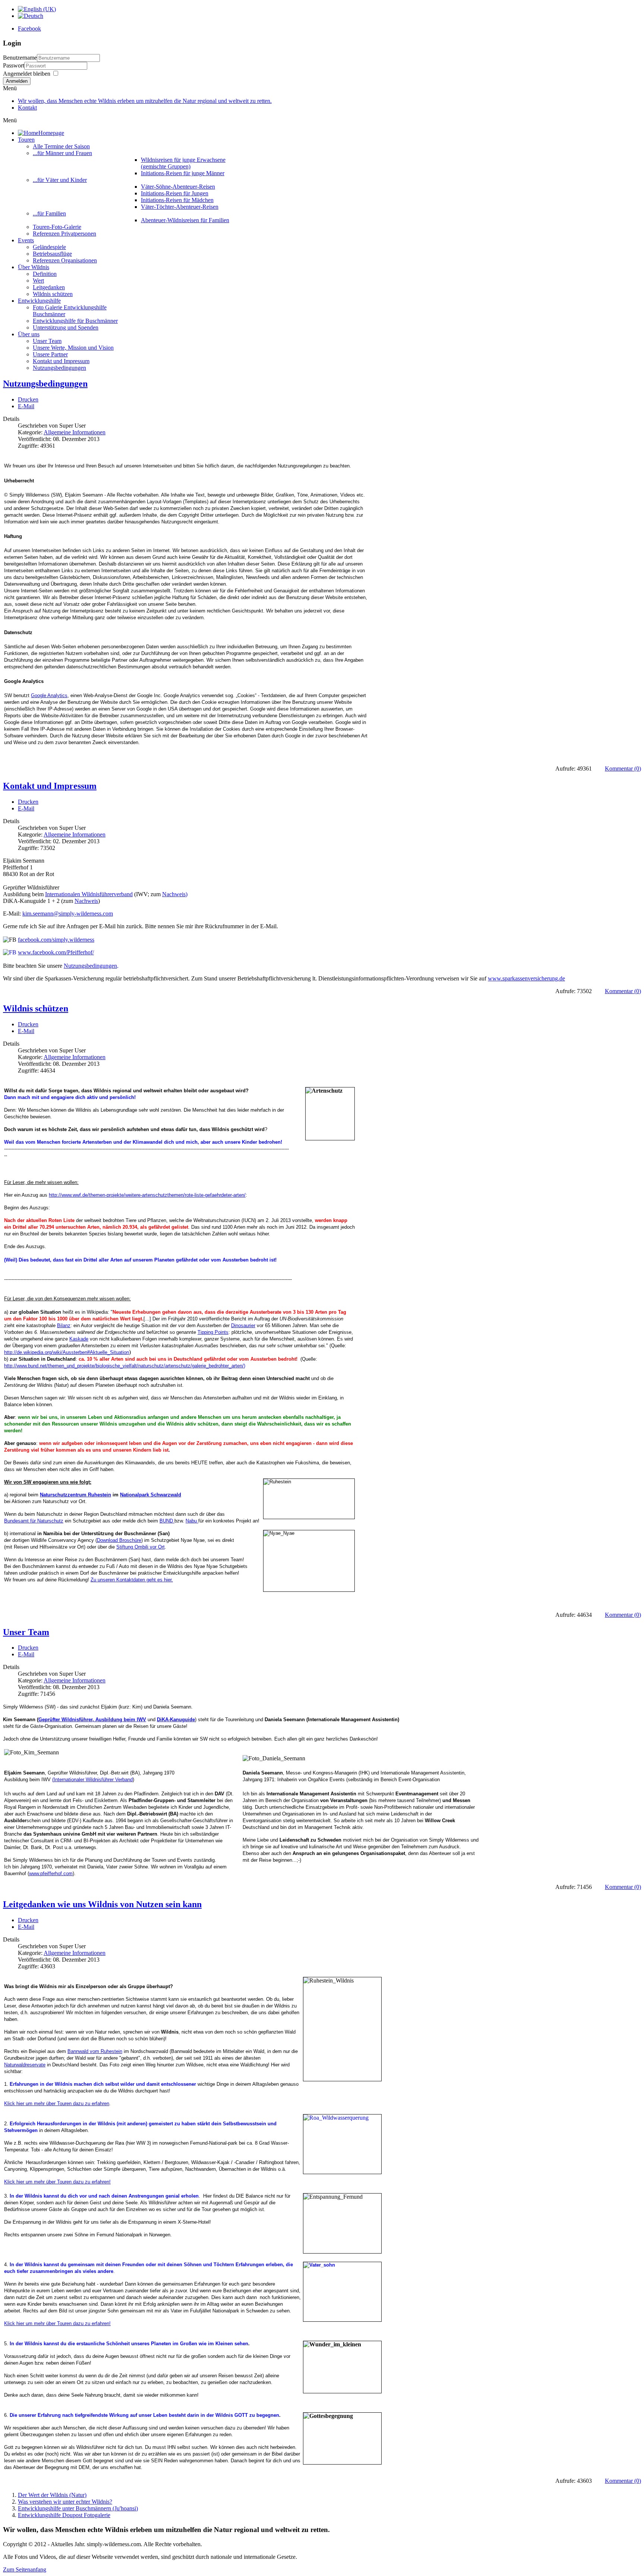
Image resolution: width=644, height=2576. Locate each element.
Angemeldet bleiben (27, 74)
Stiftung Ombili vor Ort (141, 1547)
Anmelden (17, 81)
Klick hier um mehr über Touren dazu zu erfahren (57, 2103)
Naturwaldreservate (25, 2065)
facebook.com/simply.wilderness (56, 940)
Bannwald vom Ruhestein (95, 2051)
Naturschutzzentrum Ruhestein (75, 1495)
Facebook (29, 29)
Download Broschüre (119, 1540)
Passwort (14, 65)
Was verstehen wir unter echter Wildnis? (65, 2502)
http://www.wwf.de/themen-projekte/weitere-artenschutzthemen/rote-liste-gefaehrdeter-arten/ (147, 1195)
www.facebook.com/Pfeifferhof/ (56, 952)
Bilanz (64, 1325)
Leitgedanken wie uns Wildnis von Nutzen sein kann (102, 1904)
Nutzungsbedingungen (45, 384)
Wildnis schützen (36, 1008)
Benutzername (20, 58)
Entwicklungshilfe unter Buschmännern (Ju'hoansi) (78, 2508)
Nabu (192, 1521)
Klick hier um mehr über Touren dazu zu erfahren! (57, 2182)
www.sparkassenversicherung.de (526, 978)
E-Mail (26, 406)
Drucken (28, 399)
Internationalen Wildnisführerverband (89, 894)
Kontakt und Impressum (50, 786)
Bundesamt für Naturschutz (34, 1521)
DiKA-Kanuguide (176, 1720)
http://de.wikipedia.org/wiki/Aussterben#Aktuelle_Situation (67, 1352)
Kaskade (79, 1339)
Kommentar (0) (623, 769)
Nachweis (86, 901)
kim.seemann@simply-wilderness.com (68, 914)
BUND (167, 1521)
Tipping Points (213, 1332)
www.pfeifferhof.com (51, 1873)
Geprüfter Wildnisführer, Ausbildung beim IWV (92, 1720)
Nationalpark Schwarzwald (151, 1495)
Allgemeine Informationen (75, 432)
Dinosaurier (243, 1325)
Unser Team (26, 1632)
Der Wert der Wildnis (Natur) (52, 2495)
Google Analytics (49, 695)
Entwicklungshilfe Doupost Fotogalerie (64, 2515)
